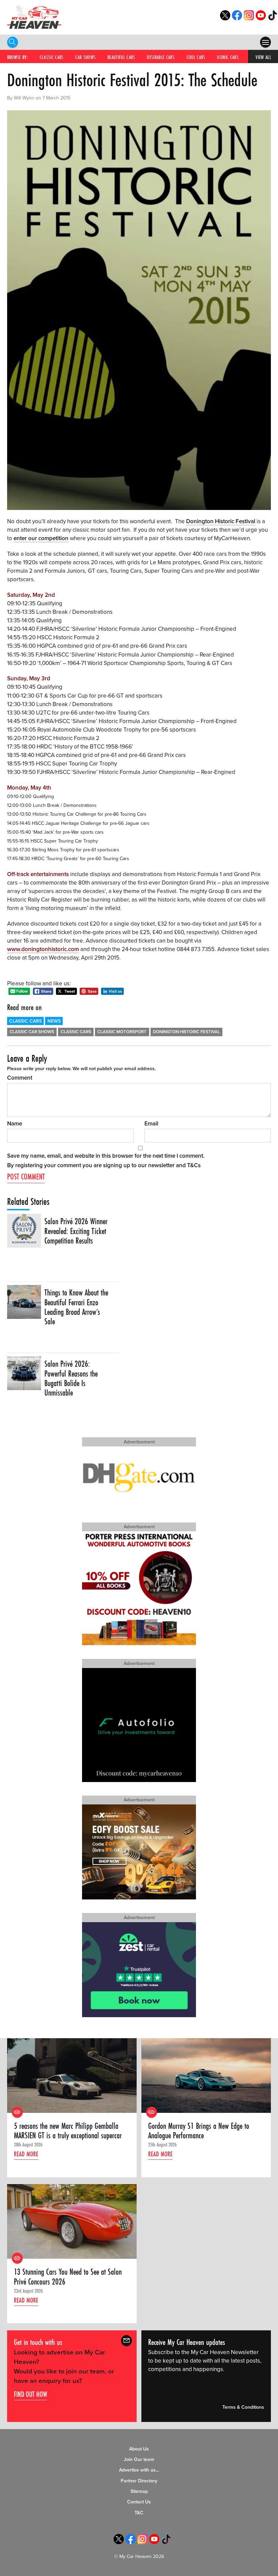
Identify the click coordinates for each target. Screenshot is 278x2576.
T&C (139, 2513)
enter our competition (41, 538)
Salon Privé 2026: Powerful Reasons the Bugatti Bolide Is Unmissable (71, 1378)
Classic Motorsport (122, 1032)
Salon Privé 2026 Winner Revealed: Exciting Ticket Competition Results (76, 1231)
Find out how (31, 2394)
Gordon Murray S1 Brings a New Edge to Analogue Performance (199, 2131)
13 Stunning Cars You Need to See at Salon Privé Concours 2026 (68, 2277)
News (54, 1021)
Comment (20, 1078)
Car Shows (85, 57)
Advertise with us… (139, 2470)
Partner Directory (139, 2481)
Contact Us (139, 2502)
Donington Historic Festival (221, 521)
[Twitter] (225, 18)
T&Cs (194, 1165)
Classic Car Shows (32, 1032)
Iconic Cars (228, 57)
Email (151, 1124)
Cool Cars (196, 57)
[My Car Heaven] (34, 17)
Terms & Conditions (243, 2407)
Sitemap (139, 2491)
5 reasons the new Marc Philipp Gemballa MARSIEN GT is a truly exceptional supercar (68, 2131)
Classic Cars (52, 57)
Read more (26, 2154)
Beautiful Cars (121, 57)
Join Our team (139, 2459)
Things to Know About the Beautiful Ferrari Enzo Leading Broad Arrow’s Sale (76, 1307)
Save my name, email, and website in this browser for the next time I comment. (106, 1156)
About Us (139, 2449)
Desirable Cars (161, 57)
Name (15, 1124)
